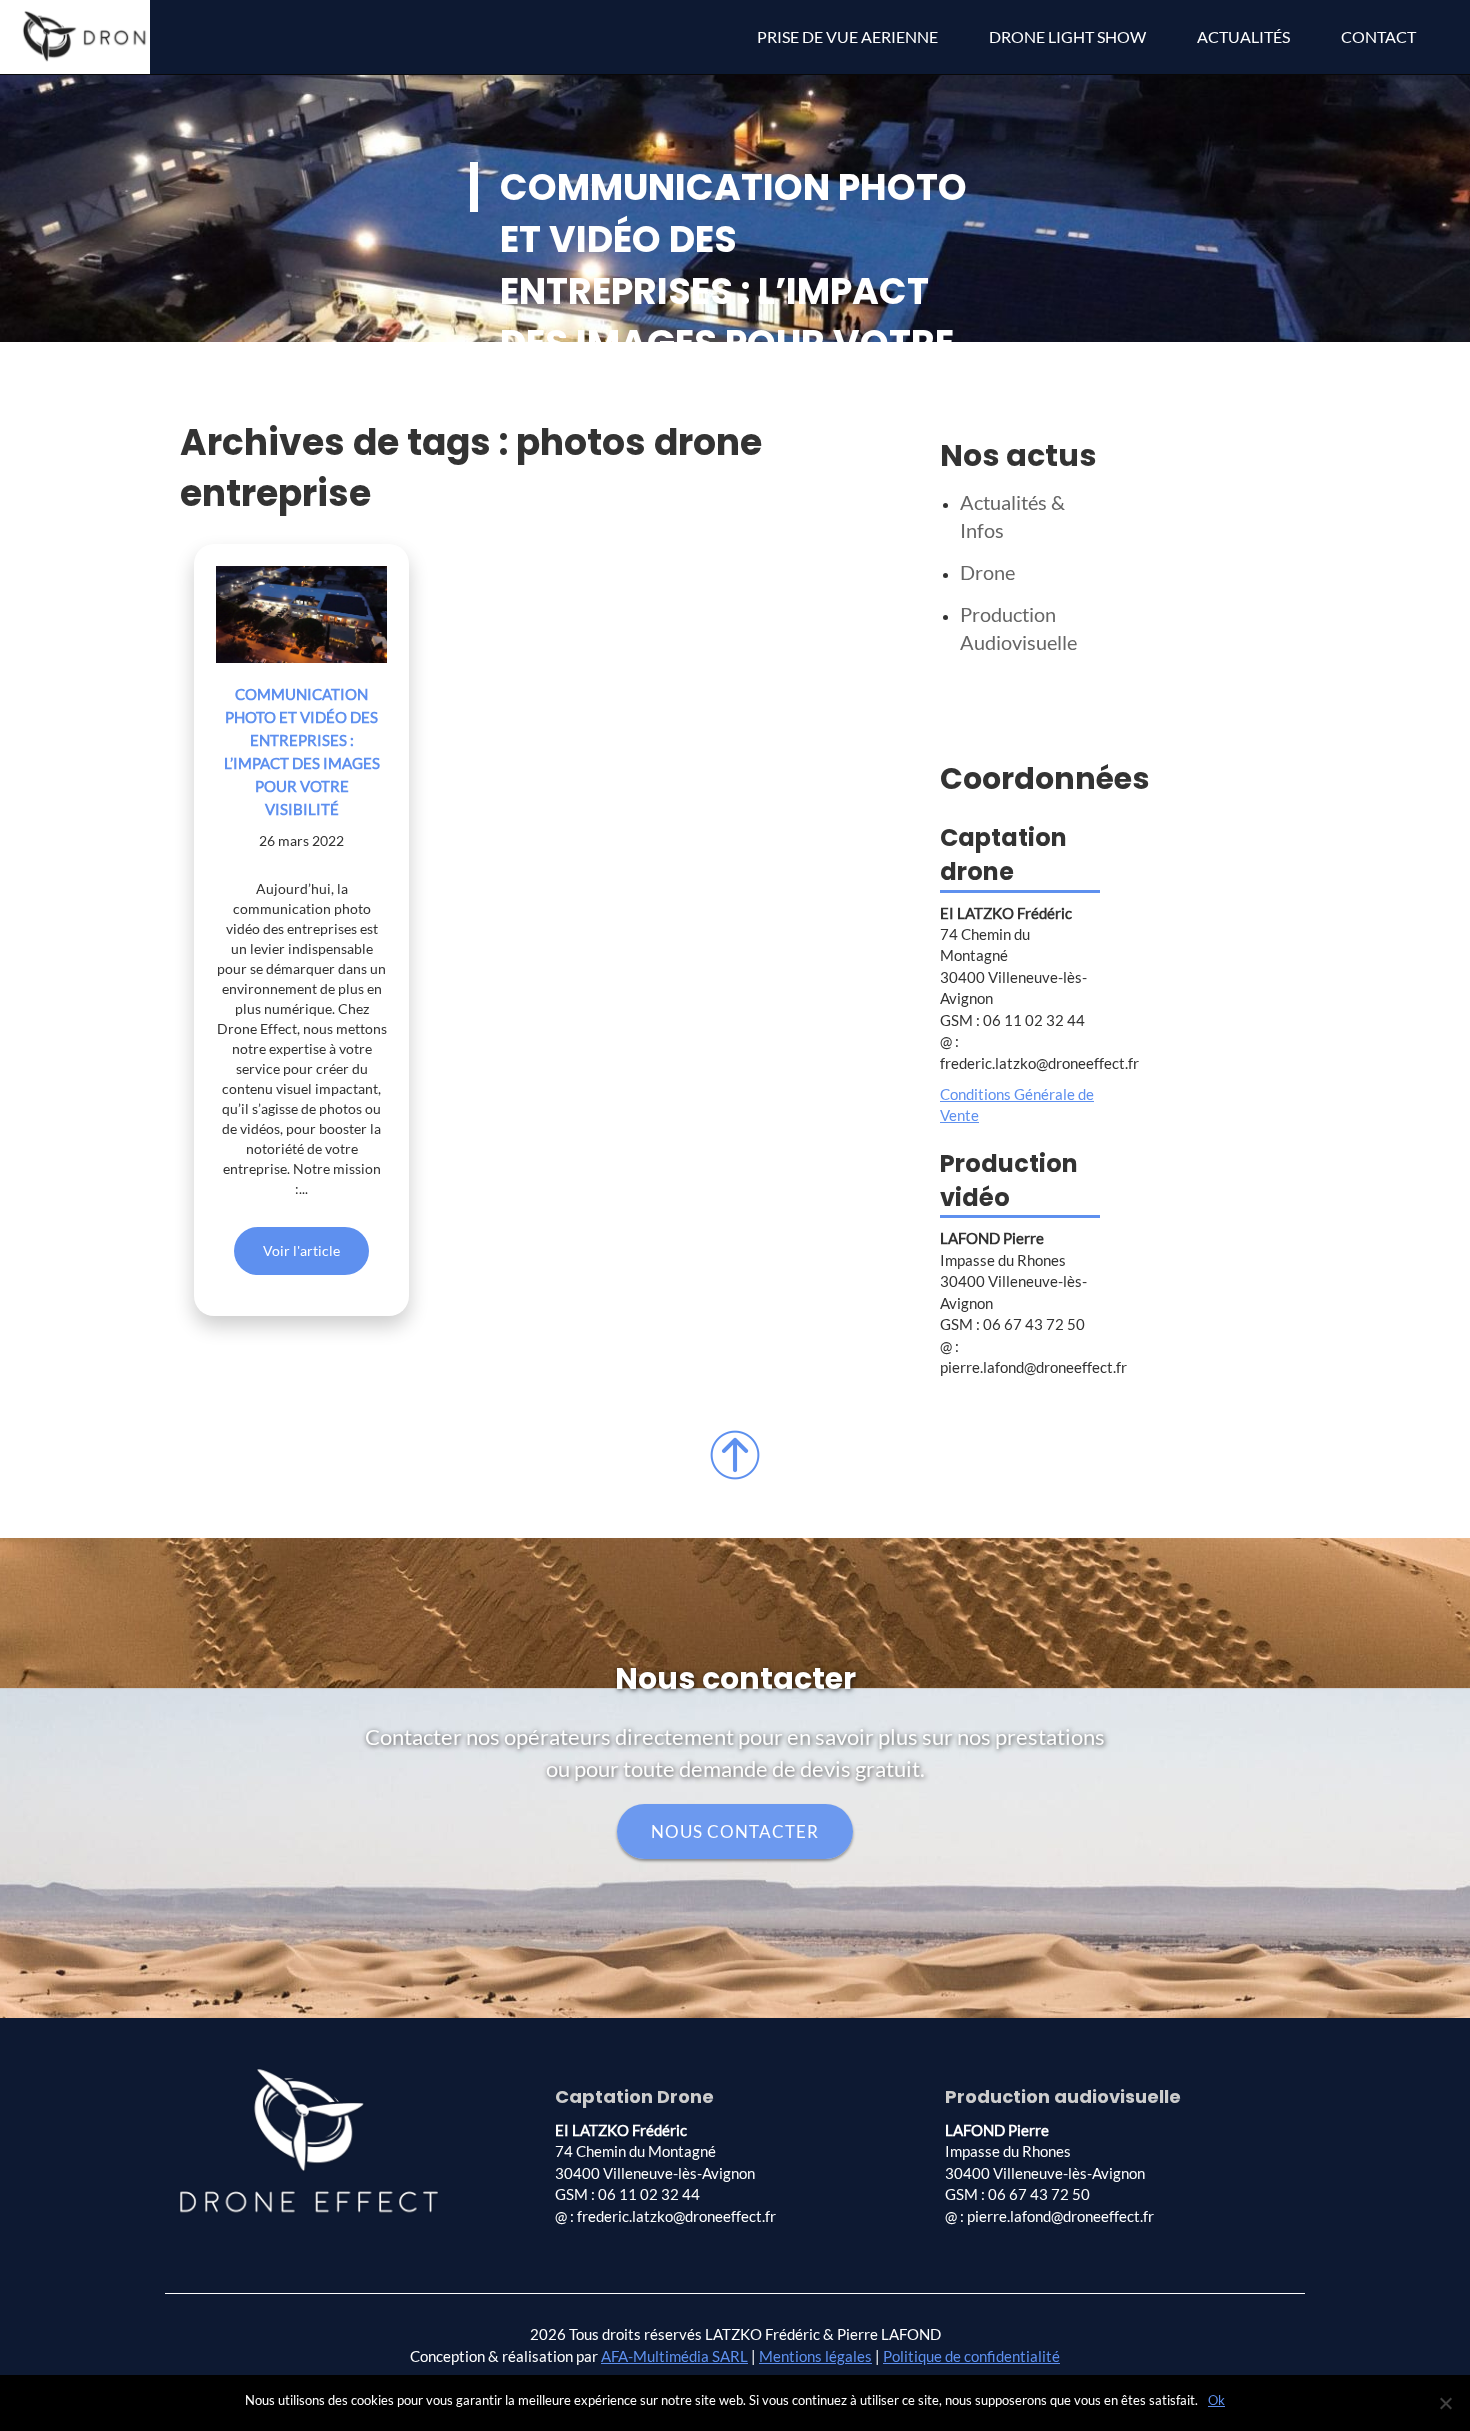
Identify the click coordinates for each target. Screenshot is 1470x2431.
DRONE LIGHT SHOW (1067, 36)
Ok (1216, 2400)
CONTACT (1378, 36)
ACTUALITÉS (1243, 36)
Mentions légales (815, 2356)
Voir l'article (301, 1250)
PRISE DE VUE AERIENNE (847, 36)
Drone (987, 572)
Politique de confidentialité (971, 2356)
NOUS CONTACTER (735, 1831)
